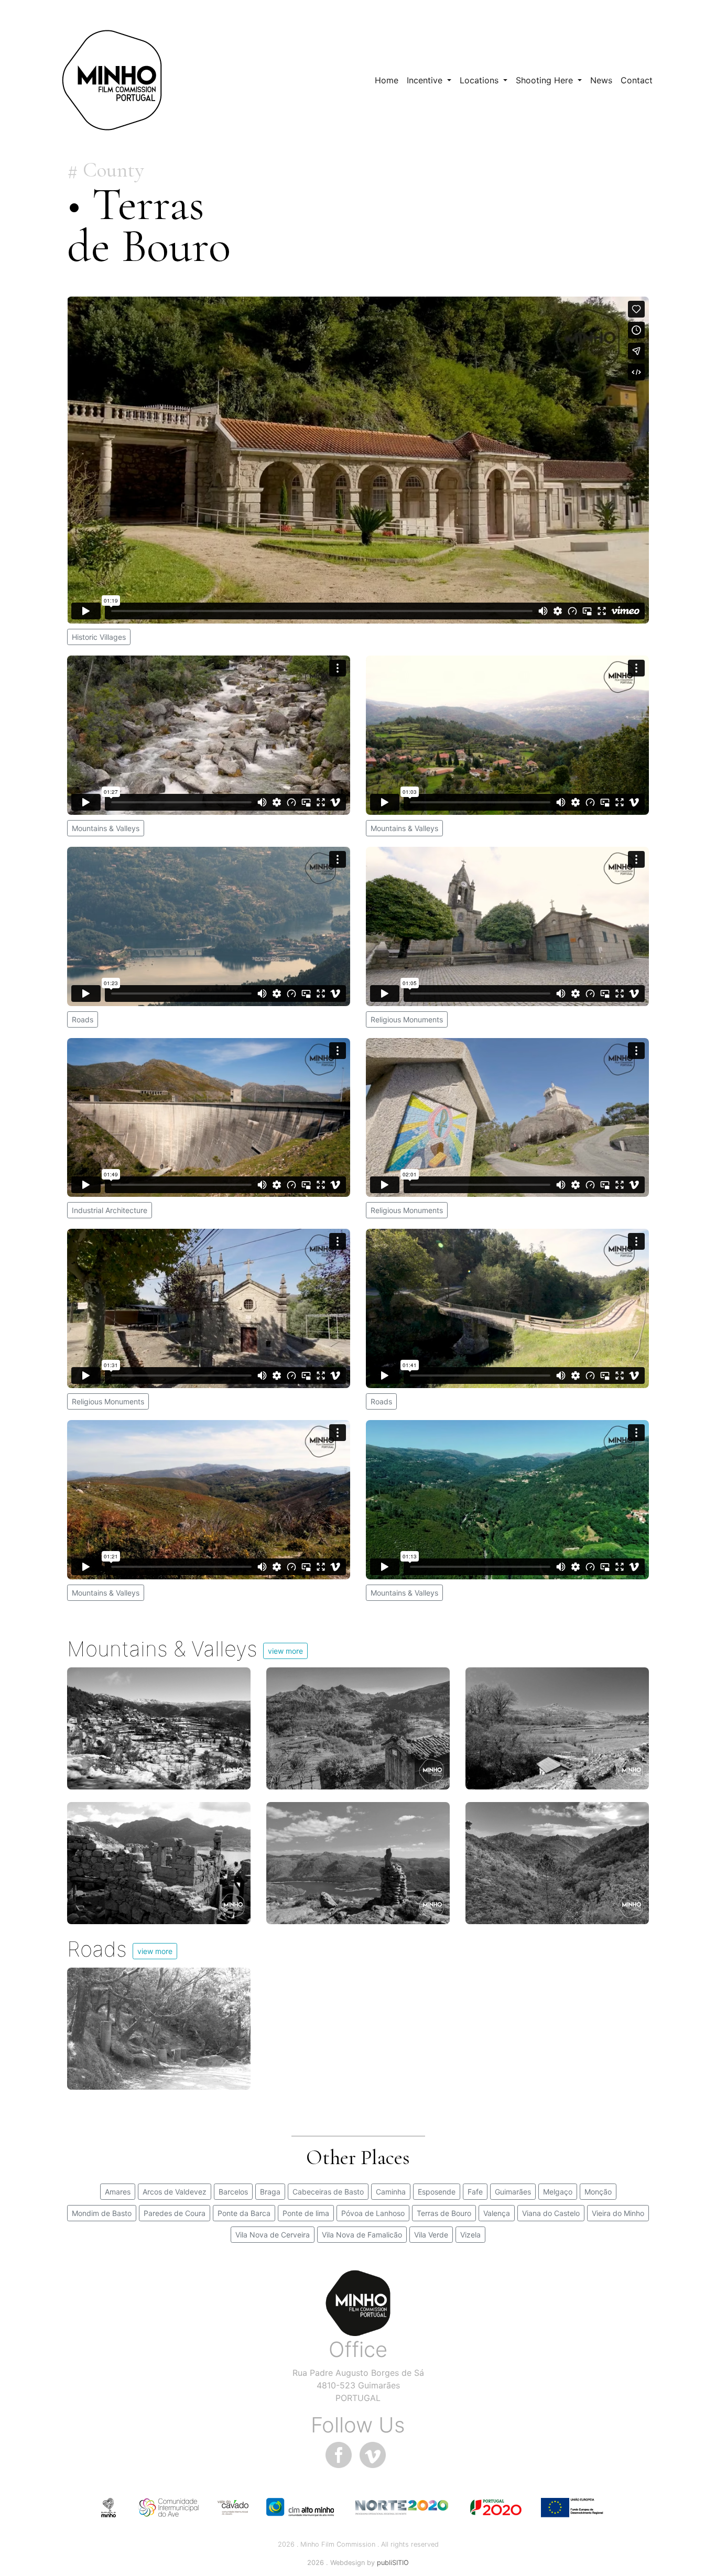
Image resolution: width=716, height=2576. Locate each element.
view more (285, 1651)
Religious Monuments (407, 1019)
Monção (598, 2192)
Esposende (437, 2192)
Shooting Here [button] (546, 80)
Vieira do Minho (618, 2213)
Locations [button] (480, 80)
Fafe (475, 2192)
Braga (270, 2192)
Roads (83, 1019)
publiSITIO (393, 2563)
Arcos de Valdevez (175, 2192)
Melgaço (558, 2192)
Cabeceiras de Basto (328, 2192)
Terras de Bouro (444, 2213)
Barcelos (233, 2192)
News (601, 80)
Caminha (391, 2192)
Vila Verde (431, 2235)
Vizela (470, 2235)
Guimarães (513, 2192)
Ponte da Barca (244, 2213)
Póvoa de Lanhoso (373, 2213)
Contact (637, 80)
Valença (497, 2213)
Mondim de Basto (102, 2213)
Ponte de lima (306, 2213)
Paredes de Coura (175, 2213)
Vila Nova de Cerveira (273, 2235)
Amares (118, 2192)
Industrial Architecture (110, 1210)
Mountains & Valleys (106, 828)
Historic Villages (99, 637)
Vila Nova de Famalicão (362, 2235)
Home (387, 80)
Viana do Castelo (551, 2213)
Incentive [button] (426, 80)
